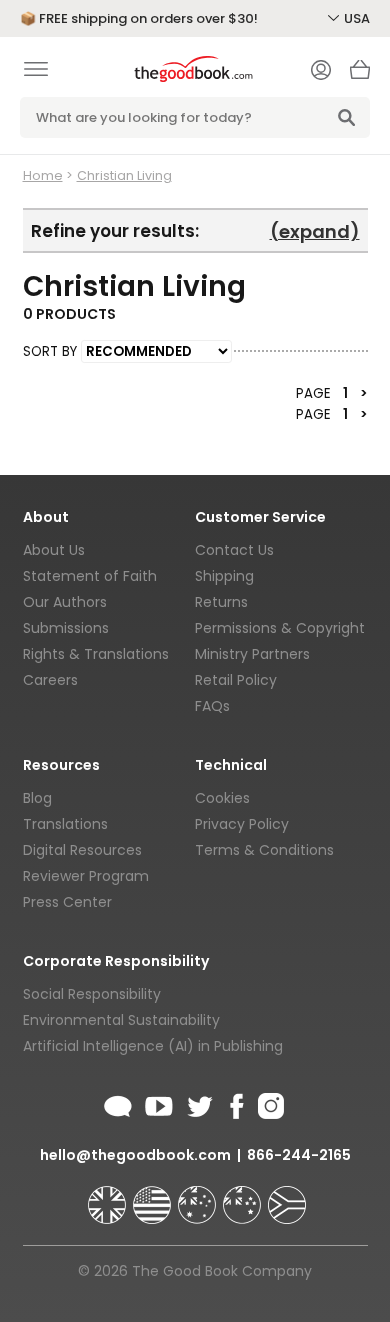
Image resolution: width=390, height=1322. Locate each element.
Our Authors (65, 602)
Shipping (224, 576)
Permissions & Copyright (280, 628)
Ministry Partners (252, 654)
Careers (50, 680)
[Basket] (360, 75)
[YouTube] (159, 1103)
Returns (221, 602)
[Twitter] (198, 1103)
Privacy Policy (242, 824)
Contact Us (234, 550)
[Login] (321, 72)
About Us (54, 550)
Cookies (222, 798)
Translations (65, 824)
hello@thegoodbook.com (135, 1155)
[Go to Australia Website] (199, 1196)
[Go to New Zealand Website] (244, 1196)
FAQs (212, 706)
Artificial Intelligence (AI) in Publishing (153, 1046)
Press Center (67, 902)
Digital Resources (82, 850)
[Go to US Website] (154, 1196)
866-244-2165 (299, 1155)
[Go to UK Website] (109, 1196)
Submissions (66, 628)
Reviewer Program (86, 876)
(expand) (315, 231)
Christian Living (124, 175)
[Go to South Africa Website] (287, 1196)
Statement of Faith (90, 576)
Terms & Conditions (264, 850)
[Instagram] (269, 1103)
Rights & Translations (96, 654)
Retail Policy (236, 680)
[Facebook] (235, 1103)
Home (43, 175)
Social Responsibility (92, 994)
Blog (37, 798)
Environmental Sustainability (121, 1020)
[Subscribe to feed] (118, 1103)
